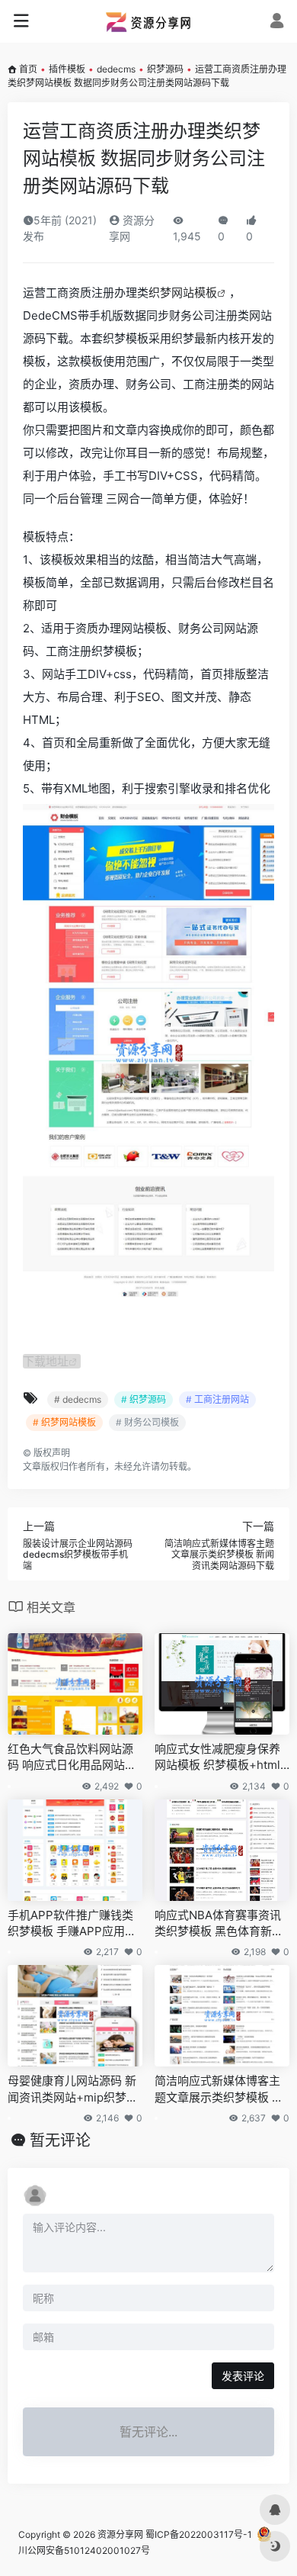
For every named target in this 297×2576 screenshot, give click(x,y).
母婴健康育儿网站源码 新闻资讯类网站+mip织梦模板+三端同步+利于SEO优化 (73, 2089)
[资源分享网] (148, 21)
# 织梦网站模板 (64, 1422)
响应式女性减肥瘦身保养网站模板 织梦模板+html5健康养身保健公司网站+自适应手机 (221, 1758)
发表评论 (243, 2376)
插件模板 (67, 69)
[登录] (277, 23)
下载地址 (46, 1361)
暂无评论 (60, 2140)
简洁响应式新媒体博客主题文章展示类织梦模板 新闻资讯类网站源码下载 (219, 2089)
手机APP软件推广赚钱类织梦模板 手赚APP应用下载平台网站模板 (72, 1924)
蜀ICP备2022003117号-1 (199, 2534)
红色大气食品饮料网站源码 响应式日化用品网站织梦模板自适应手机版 (72, 1758)
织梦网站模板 (183, 293)
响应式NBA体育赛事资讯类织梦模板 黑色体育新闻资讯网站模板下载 (219, 1924)
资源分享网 (120, 2534)
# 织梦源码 (144, 1399)
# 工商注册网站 (217, 1399)
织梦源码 (165, 69)
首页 (28, 69)
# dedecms (78, 1399)
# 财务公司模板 (147, 1422)
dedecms (116, 69)
